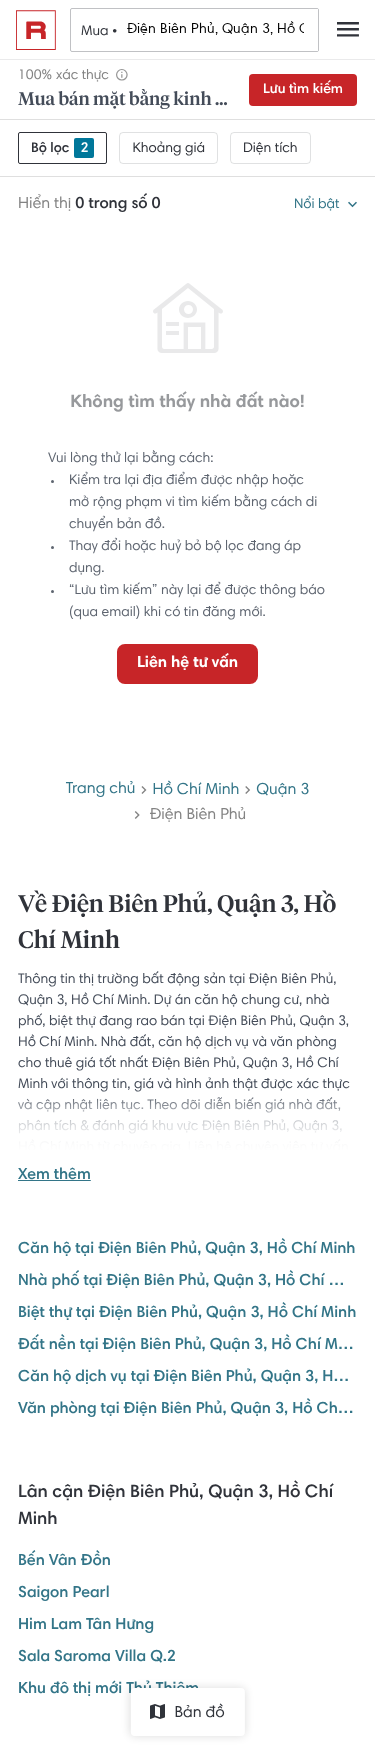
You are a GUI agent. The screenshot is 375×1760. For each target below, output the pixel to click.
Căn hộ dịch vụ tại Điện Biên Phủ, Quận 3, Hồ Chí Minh (187, 1378)
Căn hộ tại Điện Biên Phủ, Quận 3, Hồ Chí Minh (186, 1250)
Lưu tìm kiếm (303, 90)
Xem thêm (54, 1176)
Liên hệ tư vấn (187, 664)
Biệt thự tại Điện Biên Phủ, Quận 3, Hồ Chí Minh (187, 1314)
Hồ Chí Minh (195, 791)
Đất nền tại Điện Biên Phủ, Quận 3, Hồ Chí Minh (187, 1346)
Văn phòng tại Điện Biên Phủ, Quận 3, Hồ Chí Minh (187, 1410)
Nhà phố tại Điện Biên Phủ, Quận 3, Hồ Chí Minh (187, 1282)
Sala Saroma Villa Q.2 (97, 1658)
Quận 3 (282, 791)
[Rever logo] (36, 30)
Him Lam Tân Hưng (86, 1626)
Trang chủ (101, 790)
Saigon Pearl (64, 1594)
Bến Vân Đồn (64, 1562)
